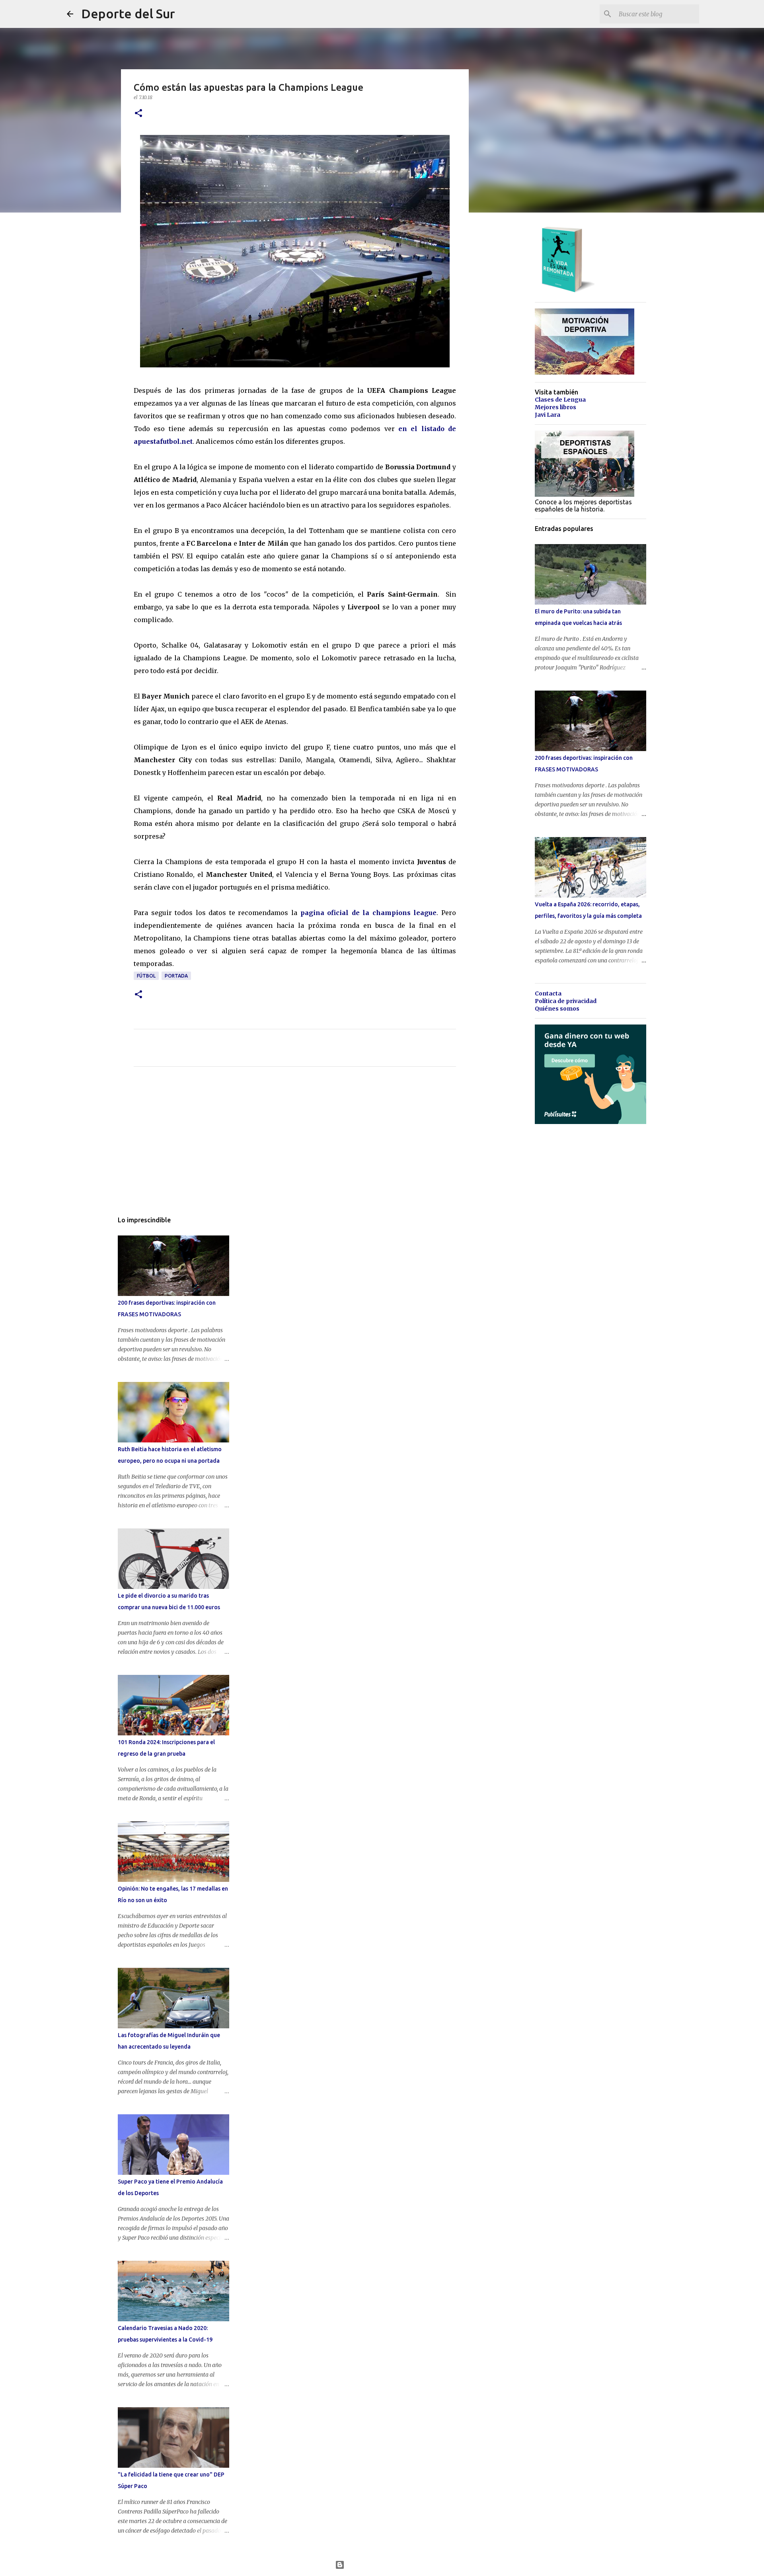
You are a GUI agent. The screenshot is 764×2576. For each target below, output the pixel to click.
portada (176, 976)
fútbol (146, 976)
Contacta (548, 993)
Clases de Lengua (560, 400)
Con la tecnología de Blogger (387, 2565)
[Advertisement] (295, 1147)
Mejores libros (555, 407)
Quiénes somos (557, 1009)
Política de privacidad (566, 1001)
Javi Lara (548, 415)
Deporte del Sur (128, 14)
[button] (138, 114)
